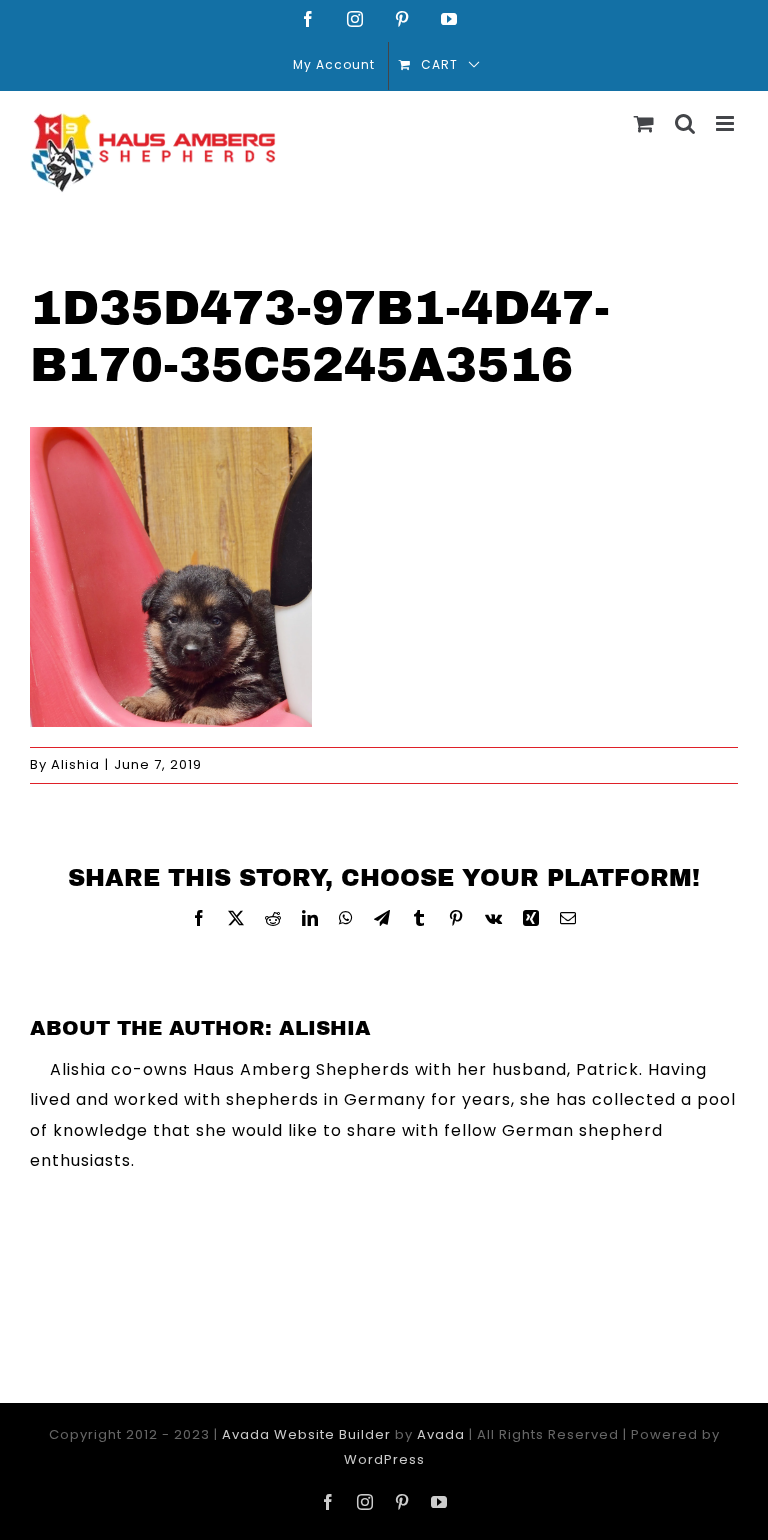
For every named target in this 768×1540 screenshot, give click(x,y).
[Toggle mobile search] (685, 123)
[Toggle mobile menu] (727, 123)
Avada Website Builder (306, 1434)
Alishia (75, 764)
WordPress (384, 1459)
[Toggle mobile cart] (644, 123)
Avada (441, 1434)
